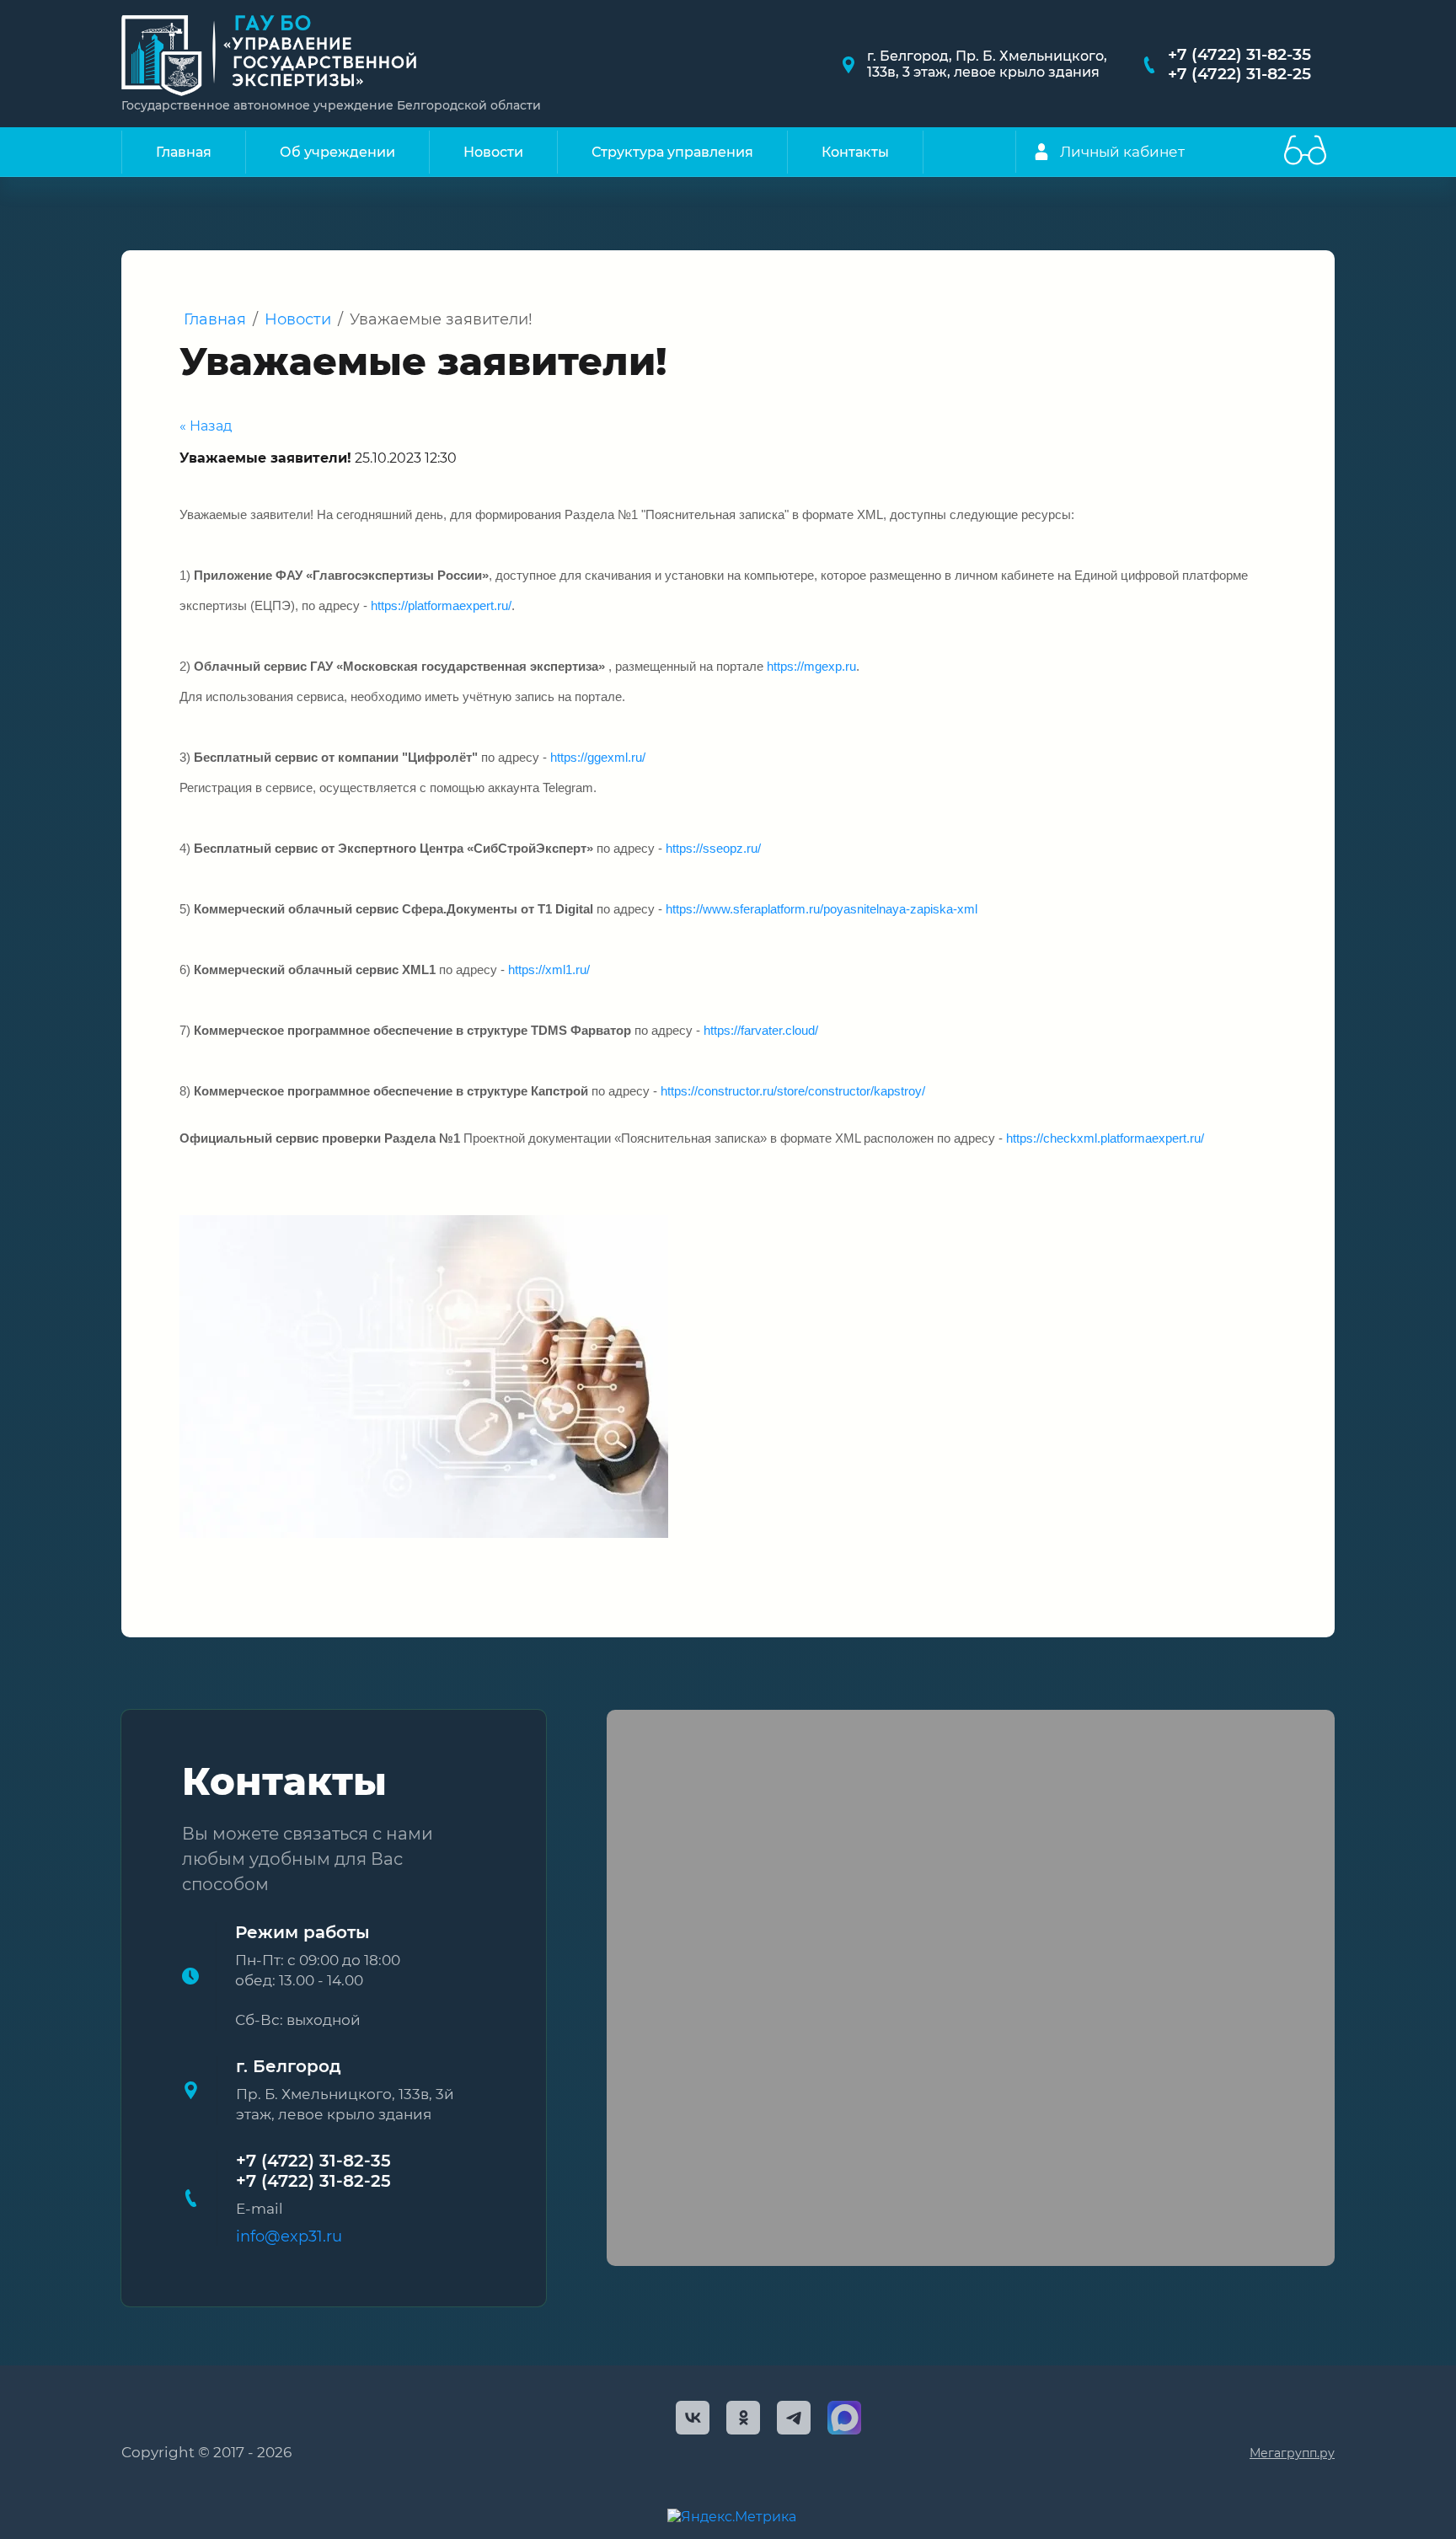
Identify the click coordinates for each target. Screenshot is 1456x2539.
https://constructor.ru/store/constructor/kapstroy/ (793, 1091)
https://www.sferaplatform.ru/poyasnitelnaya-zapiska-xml (822, 909)
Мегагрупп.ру (1292, 2453)
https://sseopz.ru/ (713, 849)
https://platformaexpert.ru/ (441, 606)
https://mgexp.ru (811, 667)
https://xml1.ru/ (549, 970)
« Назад (206, 426)
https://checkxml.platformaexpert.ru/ (1105, 1138)
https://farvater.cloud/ (761, 1031)
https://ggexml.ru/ (598, 758)
